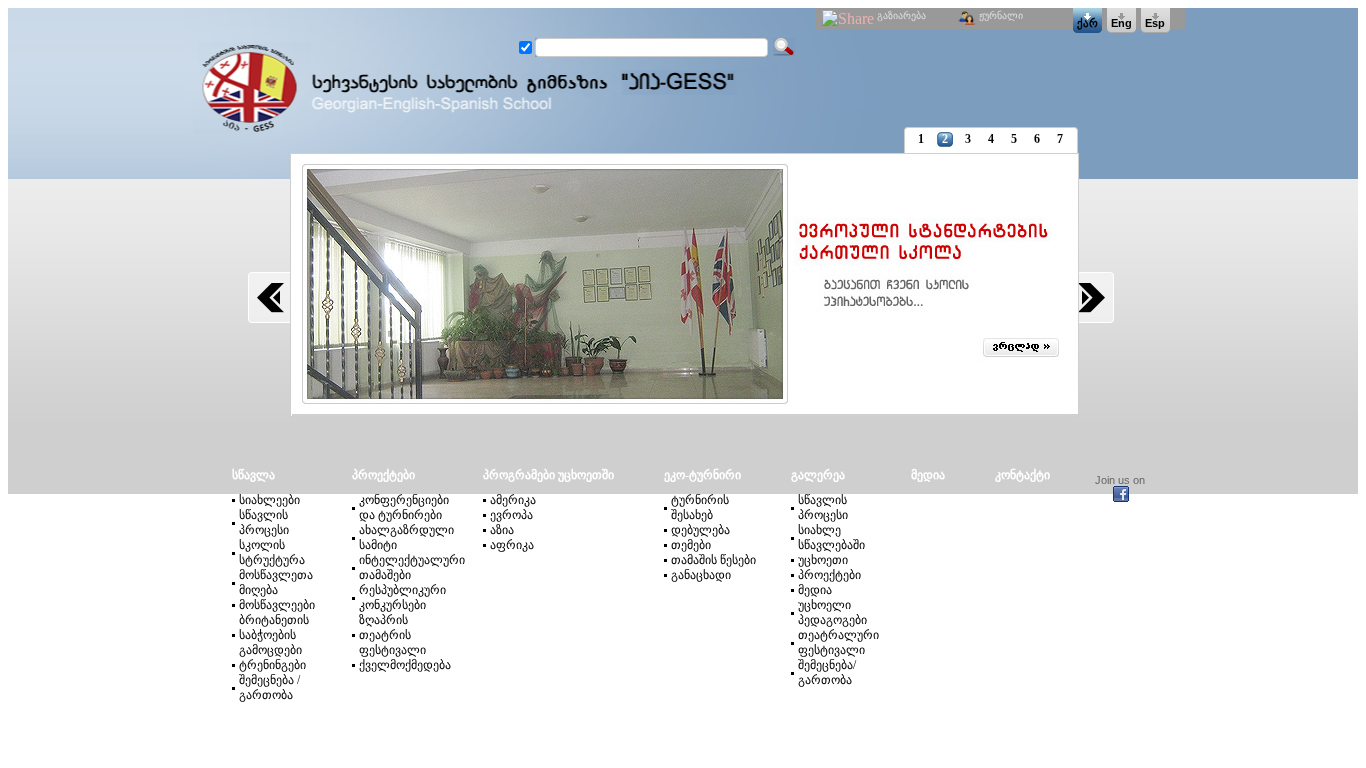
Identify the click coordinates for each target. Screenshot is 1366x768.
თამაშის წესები (713, 560)
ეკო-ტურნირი (702, 475)
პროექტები (392, 475)
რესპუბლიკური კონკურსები (402, 597)
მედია (815, 590)
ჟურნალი (1001, 15)
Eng (1121, 23)
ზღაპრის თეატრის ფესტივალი (392, 635)
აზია (502, 530)
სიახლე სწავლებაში (831, 537)
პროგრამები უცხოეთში (548, 475)
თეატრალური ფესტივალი (838, 642)
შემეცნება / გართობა (269, 687)
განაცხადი (701, 575)
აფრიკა (512, 545)
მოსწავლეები (277, 605)
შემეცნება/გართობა (827, 672)
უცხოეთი (823, 560)
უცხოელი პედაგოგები (832, 612)
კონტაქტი (1022, 475)
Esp (1155, 23)
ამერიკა (513, 500)
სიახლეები (269, 500)
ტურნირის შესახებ (700, 507)
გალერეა (818, 475)
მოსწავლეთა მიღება (276, 582)
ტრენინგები (272, 665)
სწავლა (264, 475)
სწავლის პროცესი (264, 522)
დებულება (700, 530)
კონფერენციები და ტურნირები (404, 507)
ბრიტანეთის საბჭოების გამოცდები (274, 635)
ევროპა (511, 515)
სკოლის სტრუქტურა (272, 552)
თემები (691, 545)
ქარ (1087, 23)
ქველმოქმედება (405, 665)
